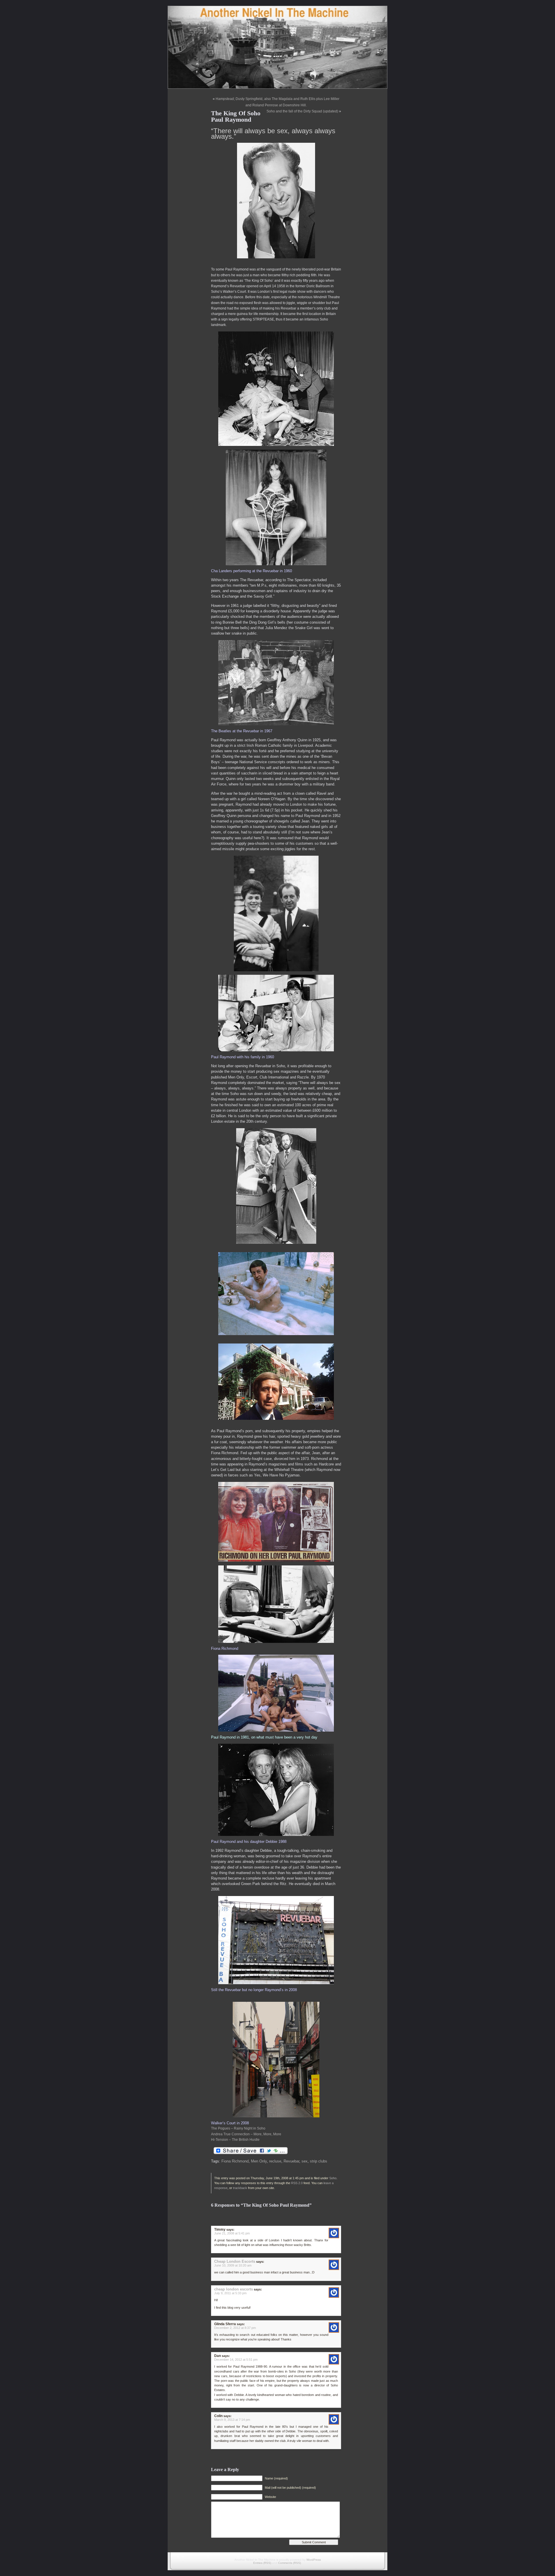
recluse (275, 2161)
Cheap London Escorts (235, 2261)
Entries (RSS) (262, 2563)
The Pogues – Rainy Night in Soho (238, 2128)
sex (305, 2161)
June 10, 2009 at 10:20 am (233, 2265)
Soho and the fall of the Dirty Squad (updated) (302, 111)
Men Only (259, 2161)
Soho (333, 2178)
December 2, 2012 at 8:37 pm (235, 2328)
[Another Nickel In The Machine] (277, 47)
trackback (240, 2188)
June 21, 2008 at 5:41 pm (232, 2233)
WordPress (314, 2560)
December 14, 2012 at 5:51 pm (236, 2360)
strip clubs (319, 2161)
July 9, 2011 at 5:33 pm (230, 2293)
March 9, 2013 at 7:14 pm (232, 2420)
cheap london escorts (234, 2289)
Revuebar (291, 2161)
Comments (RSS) (289, 2563)
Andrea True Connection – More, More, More (246, 2134)
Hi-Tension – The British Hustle (235, 2140)
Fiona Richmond (235, 2161)
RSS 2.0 (297, 2183)
